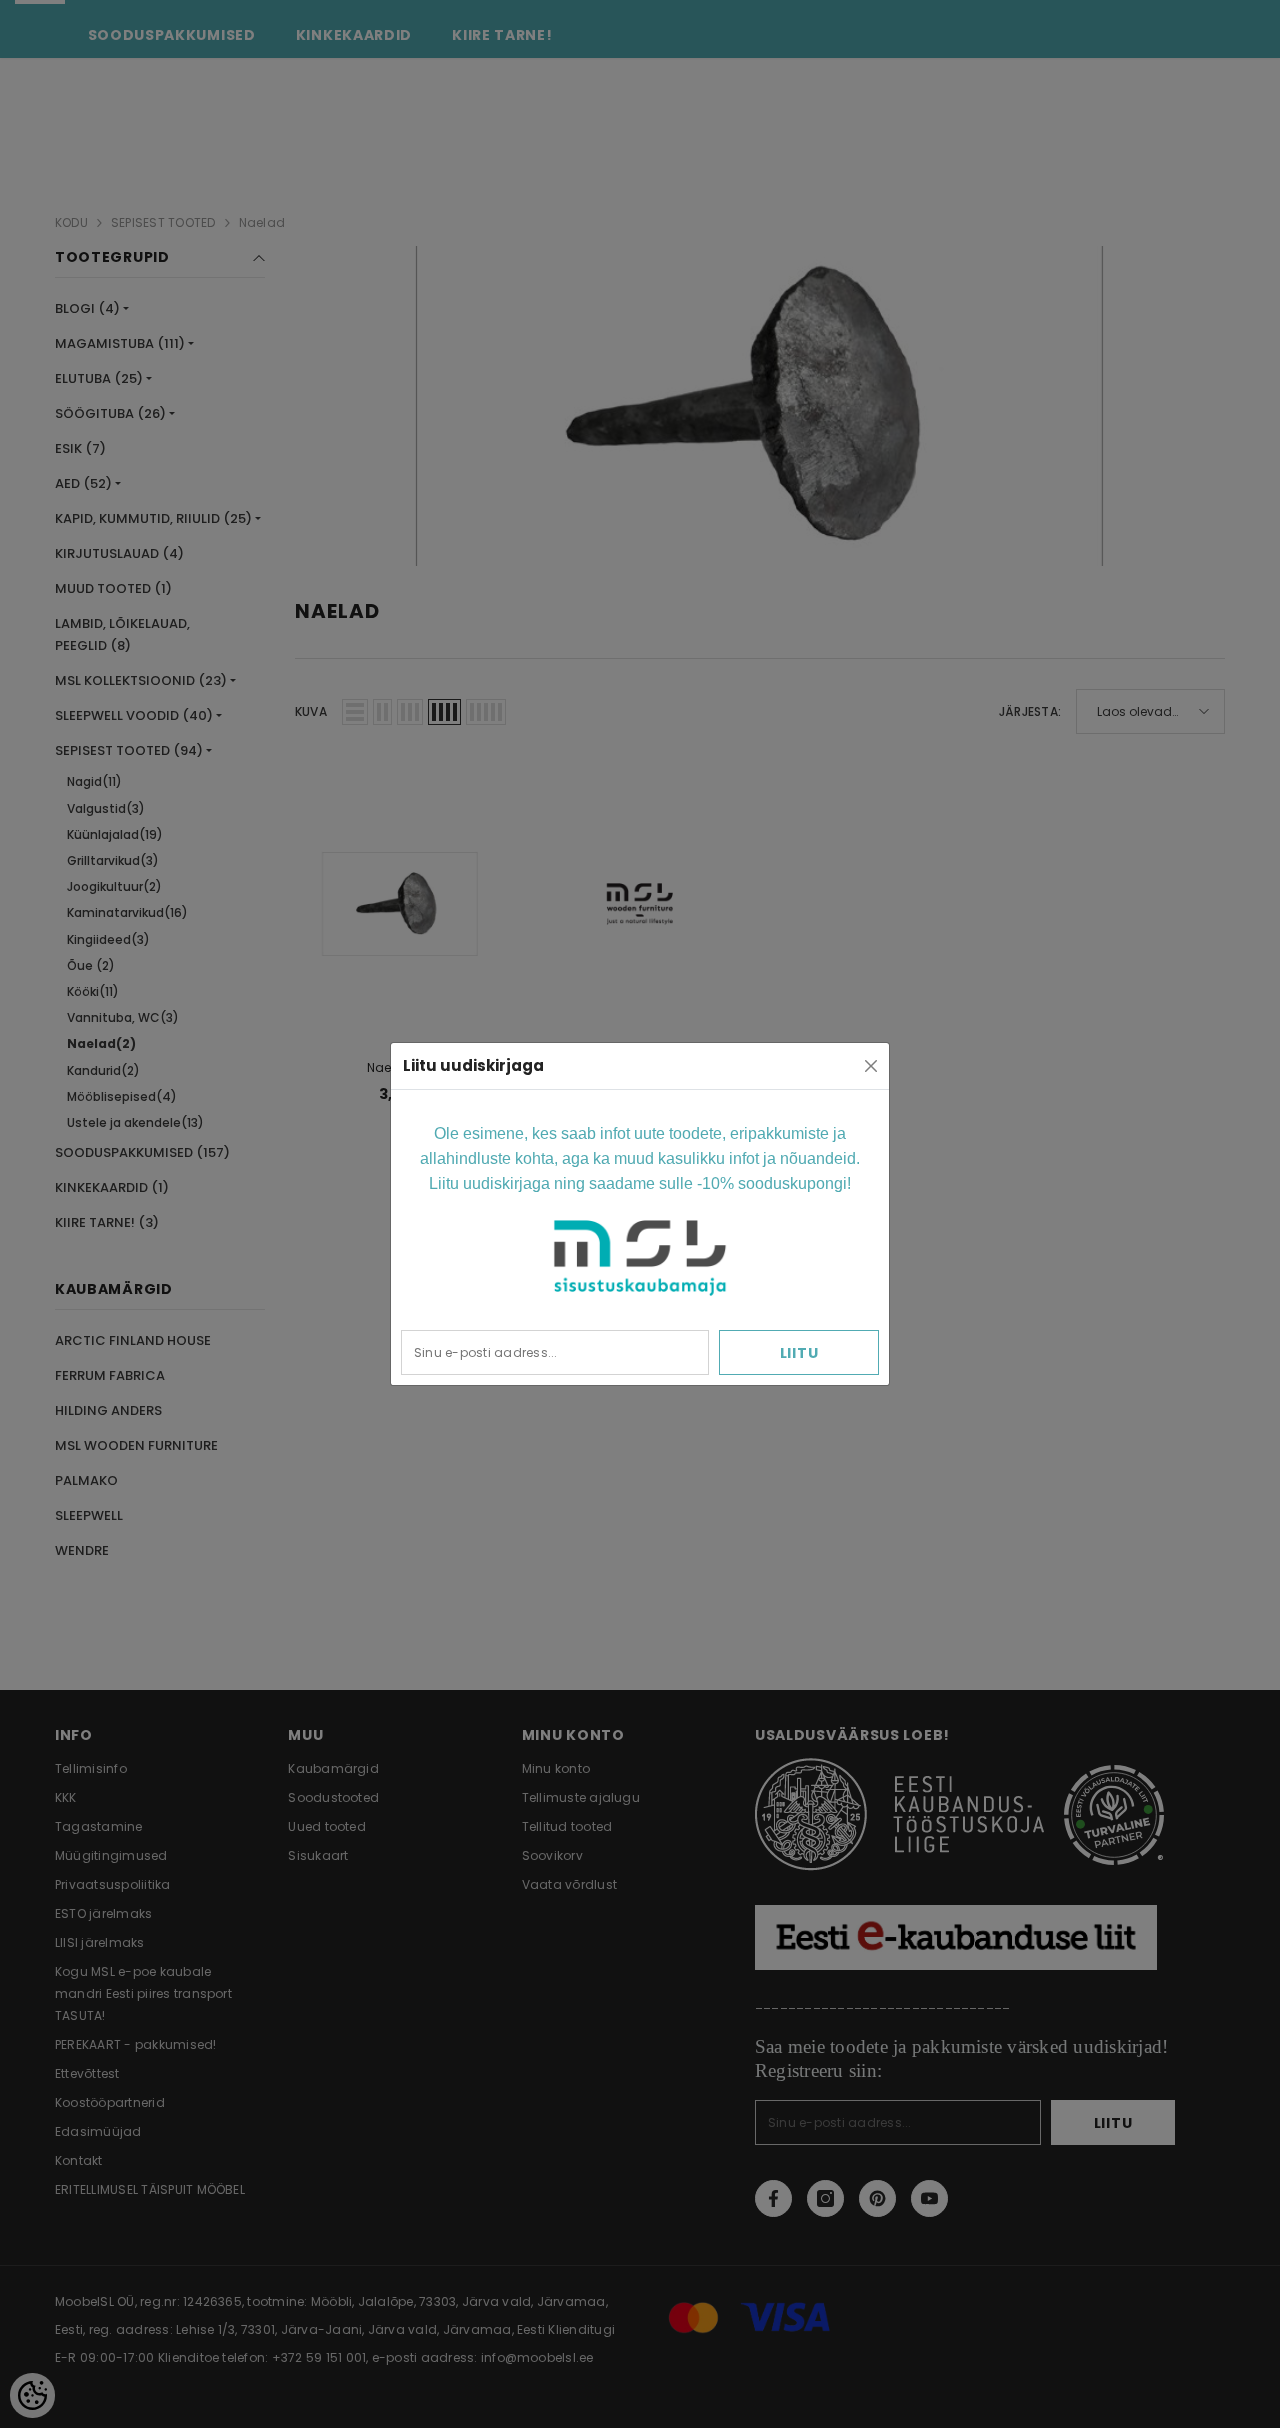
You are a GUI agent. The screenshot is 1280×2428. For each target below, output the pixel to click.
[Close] (871, 1066)
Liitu (799, 1353)
